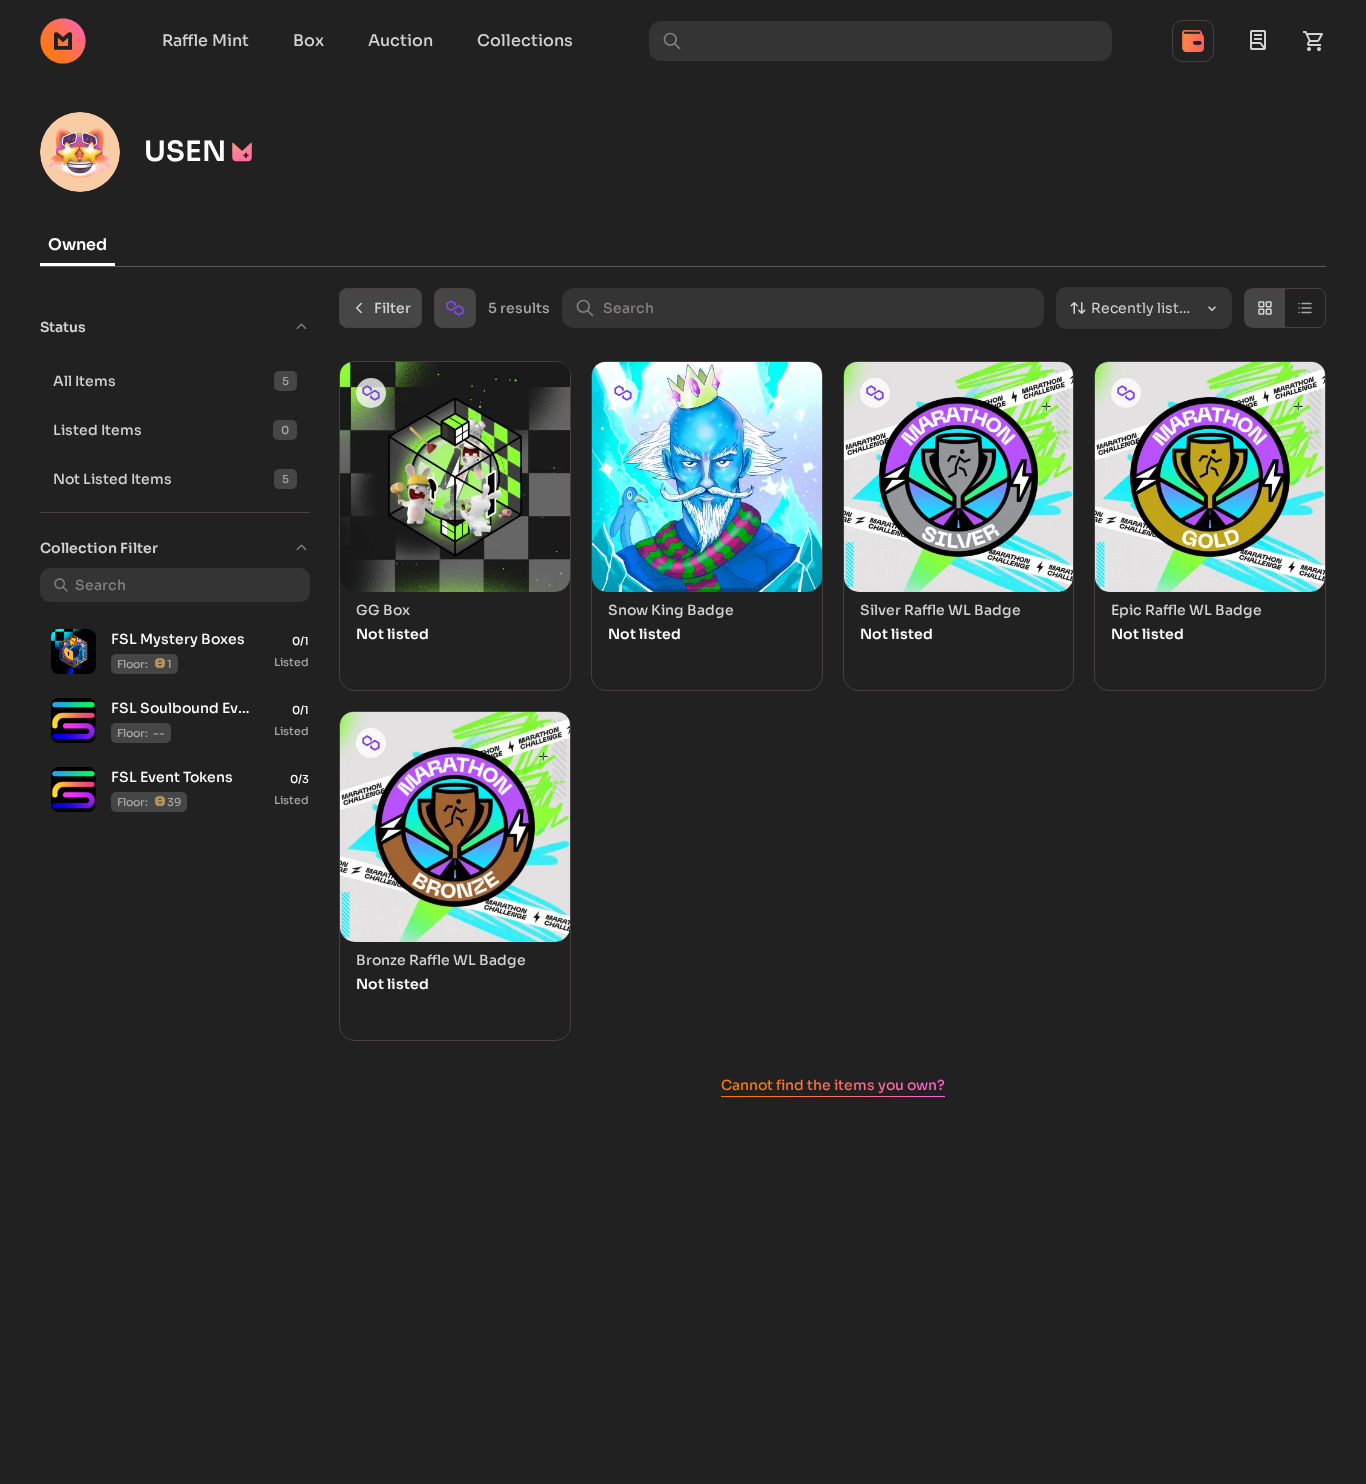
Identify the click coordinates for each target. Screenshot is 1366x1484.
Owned (77, 244)
